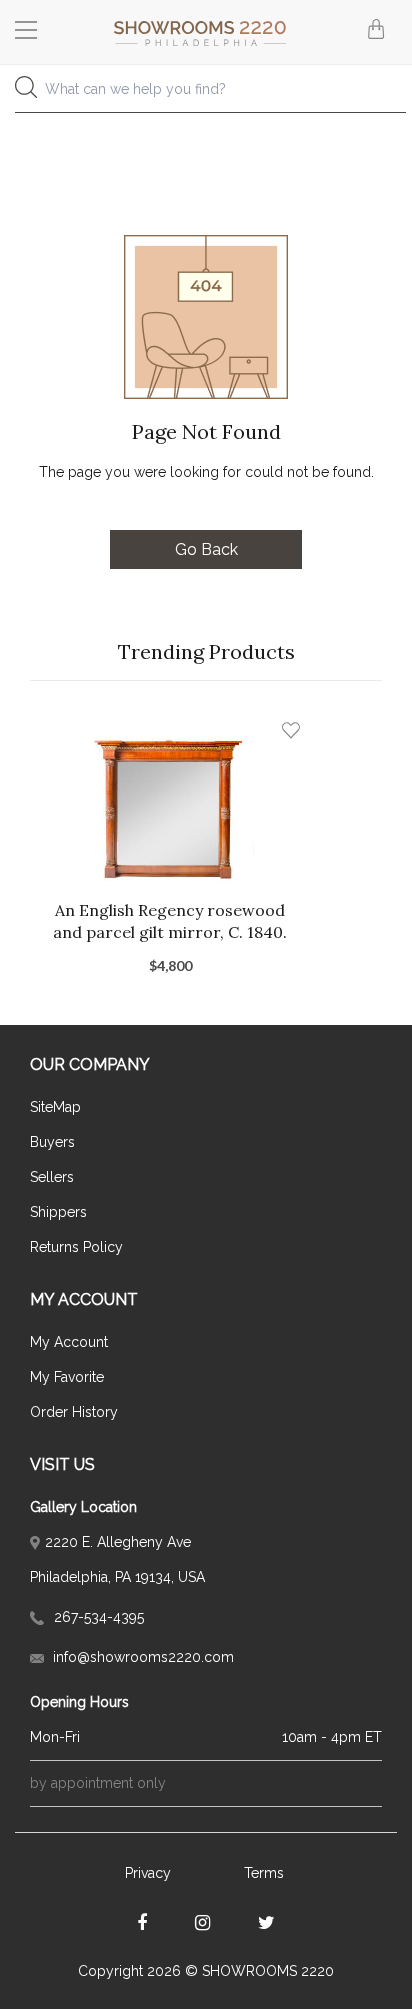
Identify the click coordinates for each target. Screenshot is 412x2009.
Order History (74, 1412)
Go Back (206, 549)
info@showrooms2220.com (141, 1657)
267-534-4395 (97, 1617)
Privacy (148, 1873)
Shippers (58, 1212)
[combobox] (206, 94)
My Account (69, 1342)
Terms (264, 1873)
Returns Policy (76, 1247)
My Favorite (67, 1377)
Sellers (52, 1177)
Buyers (52, 1142)
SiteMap (55, 1107)
